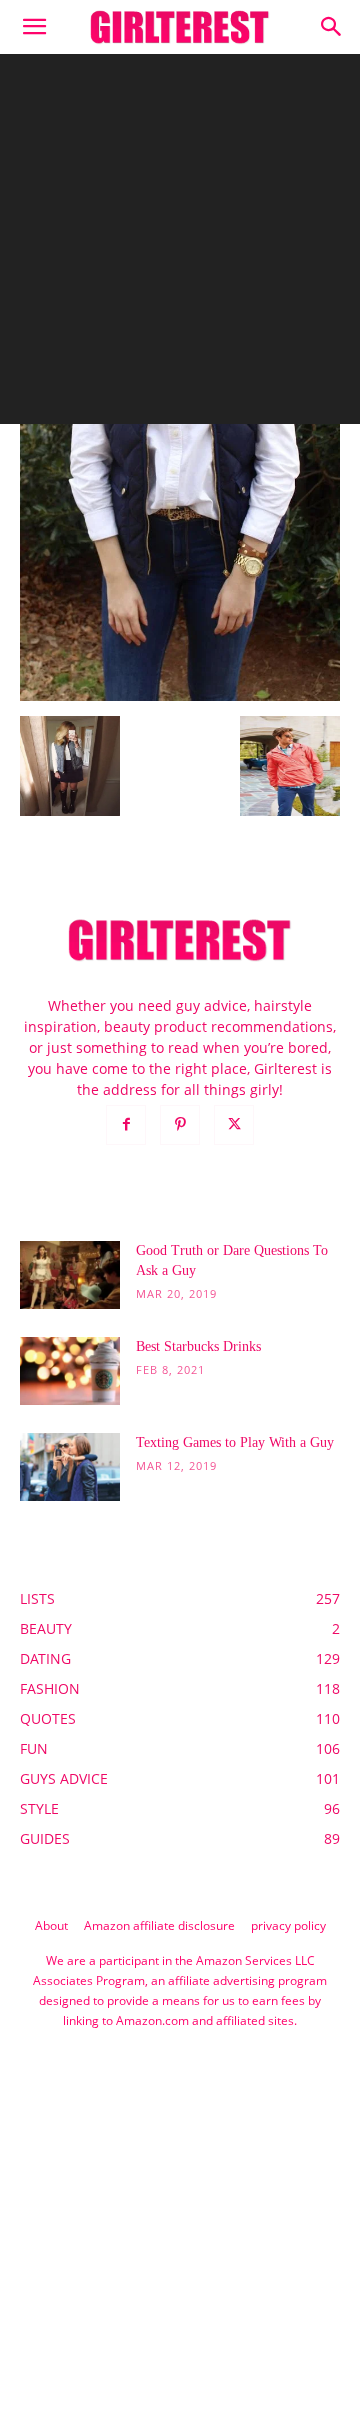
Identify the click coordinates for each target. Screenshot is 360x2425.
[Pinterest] (180, 1125)
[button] (34, 27)
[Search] (332, 27)
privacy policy (288, 1925)
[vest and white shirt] (180, 695)
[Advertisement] (180, 244)
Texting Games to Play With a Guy (235, 1442)
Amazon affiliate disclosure (159, 1925)
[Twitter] (234, 1125)
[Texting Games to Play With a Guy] (70, 1467)
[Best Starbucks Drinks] (70, 1371)
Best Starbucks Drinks (198, 1346)
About (51, 1925)
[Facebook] (126, 1125)
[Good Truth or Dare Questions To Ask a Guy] (70, 1275)
